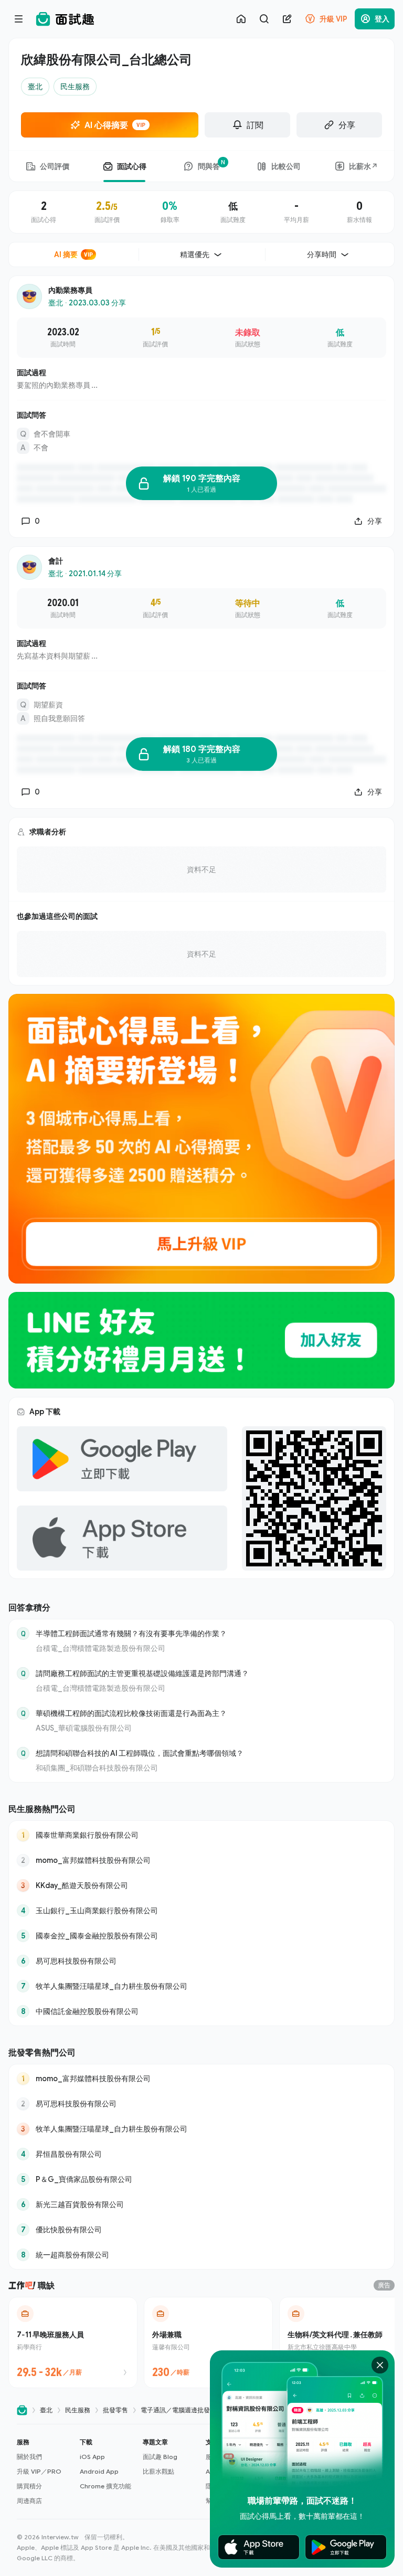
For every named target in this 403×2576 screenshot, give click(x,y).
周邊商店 (29, 2501)
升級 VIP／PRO (39, 2471)
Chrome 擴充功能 (105, 2486)
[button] (44, 2472)
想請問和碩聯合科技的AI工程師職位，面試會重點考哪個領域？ (140, 1753)
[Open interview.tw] (22, 2410)
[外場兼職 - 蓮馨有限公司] (208, 2342)
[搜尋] (264, 19)
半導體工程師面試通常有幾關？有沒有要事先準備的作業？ (131, 1633)
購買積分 (29, 2486)
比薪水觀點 (158, 2471)
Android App (99, 2471)
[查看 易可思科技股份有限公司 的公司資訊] (201, 1961)
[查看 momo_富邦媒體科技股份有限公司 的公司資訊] (201, 1860)
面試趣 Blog (160, 2457)
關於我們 (29, 2457)
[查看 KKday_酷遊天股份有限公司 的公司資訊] (201, 1885)
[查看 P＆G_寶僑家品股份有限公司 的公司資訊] (201, 2179)
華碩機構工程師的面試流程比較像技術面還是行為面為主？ (131, 1713)
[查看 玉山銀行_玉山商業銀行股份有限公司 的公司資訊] (201, 1911)
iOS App (92, 2457)
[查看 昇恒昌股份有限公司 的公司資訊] (201, 2154)
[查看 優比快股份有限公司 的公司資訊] (201, 2230)
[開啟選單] (19, 19)
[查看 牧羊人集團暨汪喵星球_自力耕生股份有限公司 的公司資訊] (201, 1986)
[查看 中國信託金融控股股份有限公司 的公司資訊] (201, 2011)
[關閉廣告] (380, 2365)
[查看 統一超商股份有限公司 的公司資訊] (201, 2255)
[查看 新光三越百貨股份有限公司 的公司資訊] (201, 2204)
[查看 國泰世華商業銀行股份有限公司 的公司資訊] (201, 1835)
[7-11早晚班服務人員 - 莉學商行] (73, 2342)
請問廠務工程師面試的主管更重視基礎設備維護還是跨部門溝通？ (142, 1673)
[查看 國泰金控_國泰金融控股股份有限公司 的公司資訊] (201, 1936)
